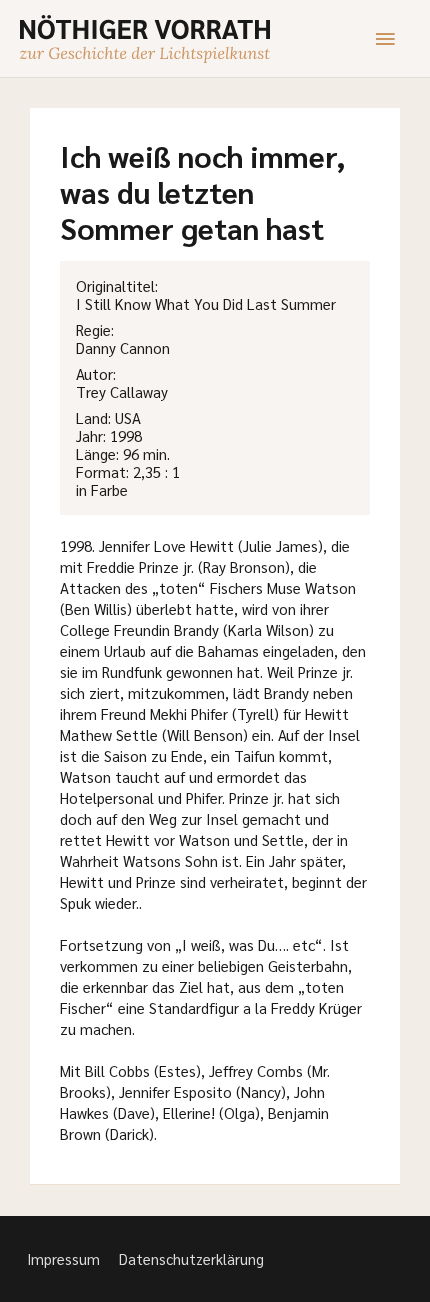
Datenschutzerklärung (191, 1258)
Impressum (63, 1258)
